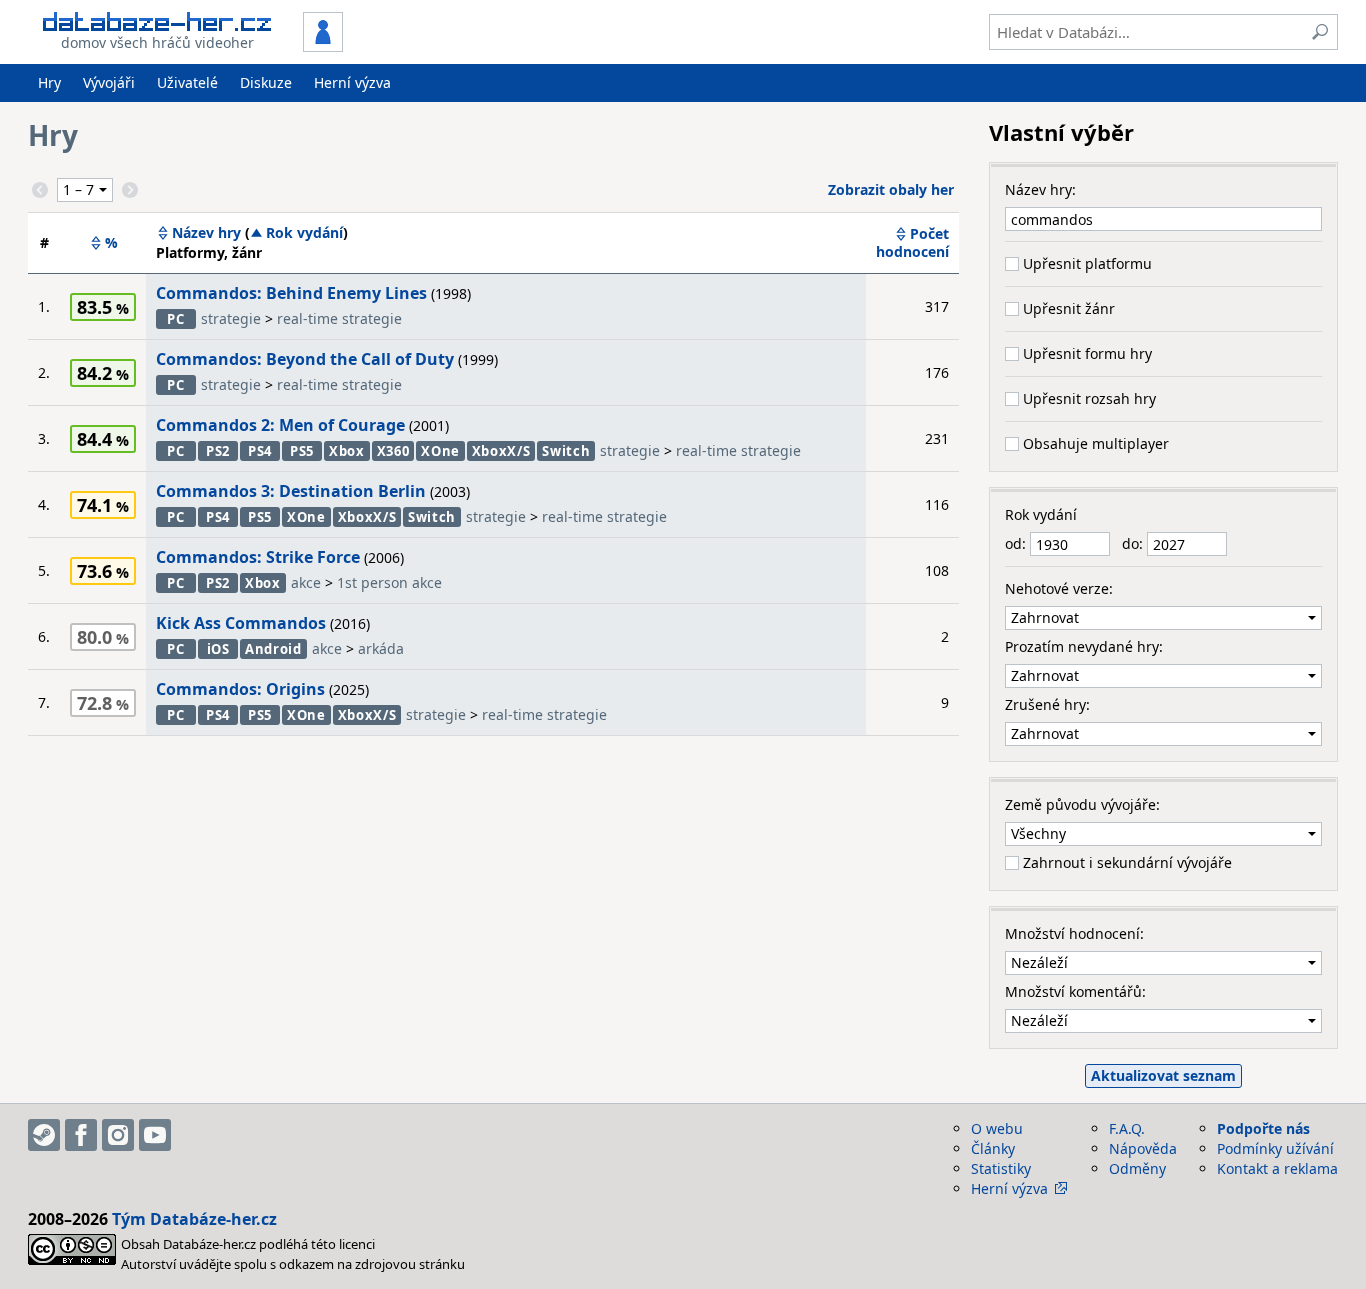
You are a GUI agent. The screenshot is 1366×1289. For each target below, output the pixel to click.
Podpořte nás (1263, 1128)
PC (175, 319)
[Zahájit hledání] (1320, 32)
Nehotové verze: (1059, 588)
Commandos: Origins (240, 689)
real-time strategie (339, 318)
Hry (49, 82)
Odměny (1137, 1168)
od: (1017, 543)
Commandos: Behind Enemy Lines (291, 293)
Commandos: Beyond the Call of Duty (305, 359)
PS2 (218, 451)
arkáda (381, 648)
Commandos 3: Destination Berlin (291, 491)
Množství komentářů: (1075, 991)
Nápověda (1143, 1148)
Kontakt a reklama (1277, 1168)
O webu (997, 1128)
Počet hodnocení (912, 243)
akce (306, 582)
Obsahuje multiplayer (1094, 443)
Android (273, 649)
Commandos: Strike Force (258, 557)
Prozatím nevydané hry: (1084, 646)
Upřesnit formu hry (1085, 353)
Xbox (347, 451)
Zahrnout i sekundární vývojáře (1125, 862)
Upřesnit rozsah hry (1087, 398)
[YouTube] (155, 1135)
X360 (393, 451)
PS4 (260, 451)
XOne (440, 451)
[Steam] (44, 1135)
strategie (231, 318)
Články (993, 1148)
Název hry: (1040, 189)
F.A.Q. (1127, 1128)
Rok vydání (304, 233)
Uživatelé (187, 82)
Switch (566, 451)
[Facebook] (81, 1135)
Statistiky (1001, 1168)
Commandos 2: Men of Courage (280, 425)
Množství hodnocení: (1074, 933)
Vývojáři (109, 82)
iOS (218, 649)
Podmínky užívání (1275, 1148)
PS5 (302, 451)
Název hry (206, 233)
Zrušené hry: (1047, 704)
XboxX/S (501, 451)
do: (1134, 543)
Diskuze (266, 82)
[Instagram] (118, 1135)
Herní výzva (352, 82)
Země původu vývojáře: (1082, 804)
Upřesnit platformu (1085, 263)
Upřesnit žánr (1067, 308)
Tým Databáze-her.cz (194, 1219)
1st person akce (389, 582)
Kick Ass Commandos (241, 623)
